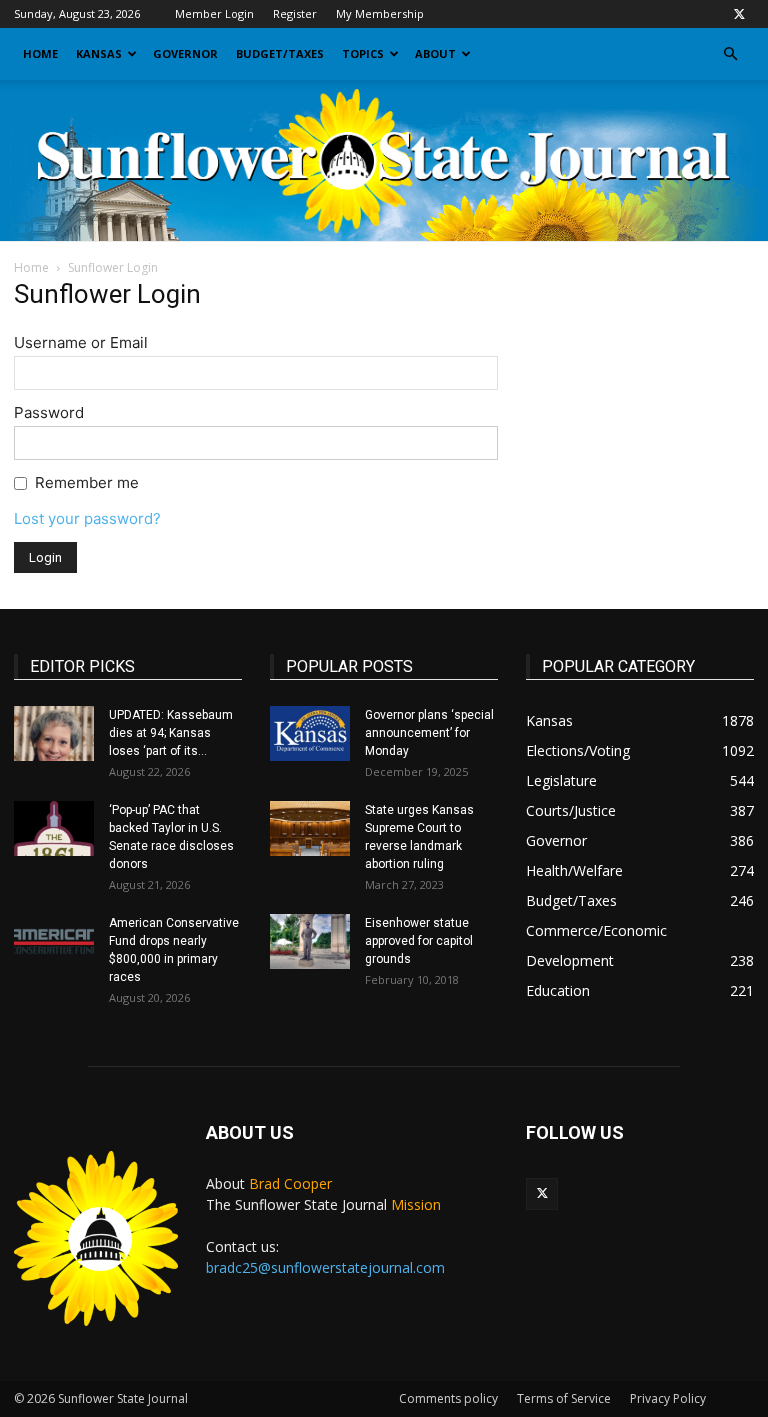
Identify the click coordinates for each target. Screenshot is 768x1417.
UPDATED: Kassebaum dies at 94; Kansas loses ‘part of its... (171, 733)
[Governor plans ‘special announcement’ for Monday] (310, 733)
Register (295, 13)
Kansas (99, 53)
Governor (185, 53)
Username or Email (81, 342)
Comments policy (448, 1398)
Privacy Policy (668, 1398)
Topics (363, 53)
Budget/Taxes (280, 53)
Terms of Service (564, 1398)
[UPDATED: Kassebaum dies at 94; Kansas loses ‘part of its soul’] (54, 733)
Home (40, 53)
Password (49, 412)
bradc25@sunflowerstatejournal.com (325, 1267)
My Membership (380, 13)
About (435, 53)
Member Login (214, 13)
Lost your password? (87, 518)
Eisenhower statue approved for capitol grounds (419, 941)
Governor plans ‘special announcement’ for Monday (429, 733)
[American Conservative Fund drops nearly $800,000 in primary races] (54, 941)
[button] (730, 54)
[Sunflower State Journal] (384, 161)
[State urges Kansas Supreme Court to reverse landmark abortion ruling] (310, 828)
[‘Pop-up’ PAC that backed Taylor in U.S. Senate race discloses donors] (54, 828)
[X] (739, 14)
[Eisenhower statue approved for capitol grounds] (310, 941)
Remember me (87, 482)
